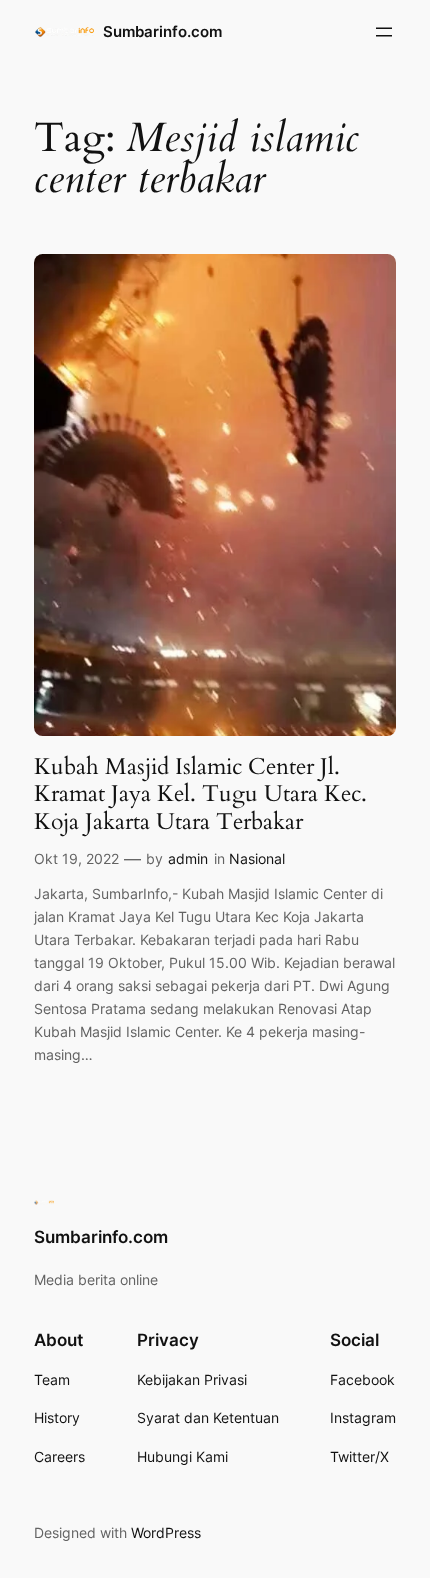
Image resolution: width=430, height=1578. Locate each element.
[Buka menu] (384, 32)
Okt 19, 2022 (76, 858)
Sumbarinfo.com (162, 32)
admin (188, 858)
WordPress (166, 1532)
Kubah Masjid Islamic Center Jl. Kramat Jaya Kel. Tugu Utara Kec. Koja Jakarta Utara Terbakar (200, 794)
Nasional (257, 858)
